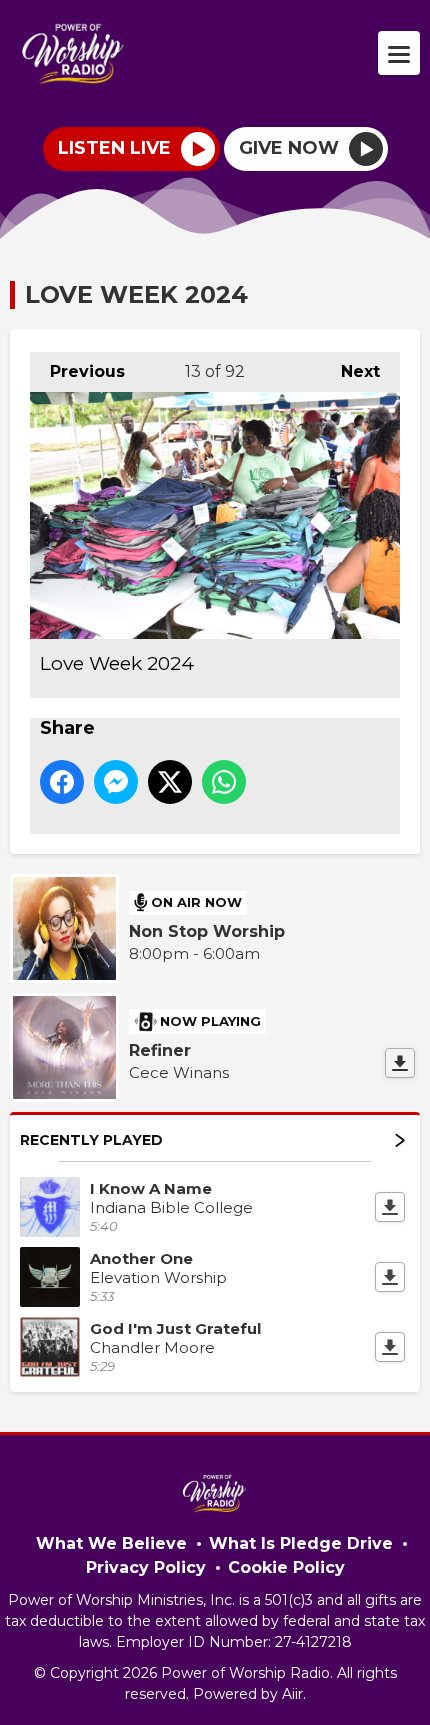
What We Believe (111, 1543)
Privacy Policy (146, 1567)
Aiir (292, 1694)
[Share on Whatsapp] (224, 782)
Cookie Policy (286, 1567)
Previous (77, 371)
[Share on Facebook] (62, 782)
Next (350, 371)
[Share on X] (170, 782)
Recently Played (91, 1140)
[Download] (400, 1063)
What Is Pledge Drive (301, 1543)
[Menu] (399, 53)
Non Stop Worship (207, 931)
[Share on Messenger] (116, 782)
